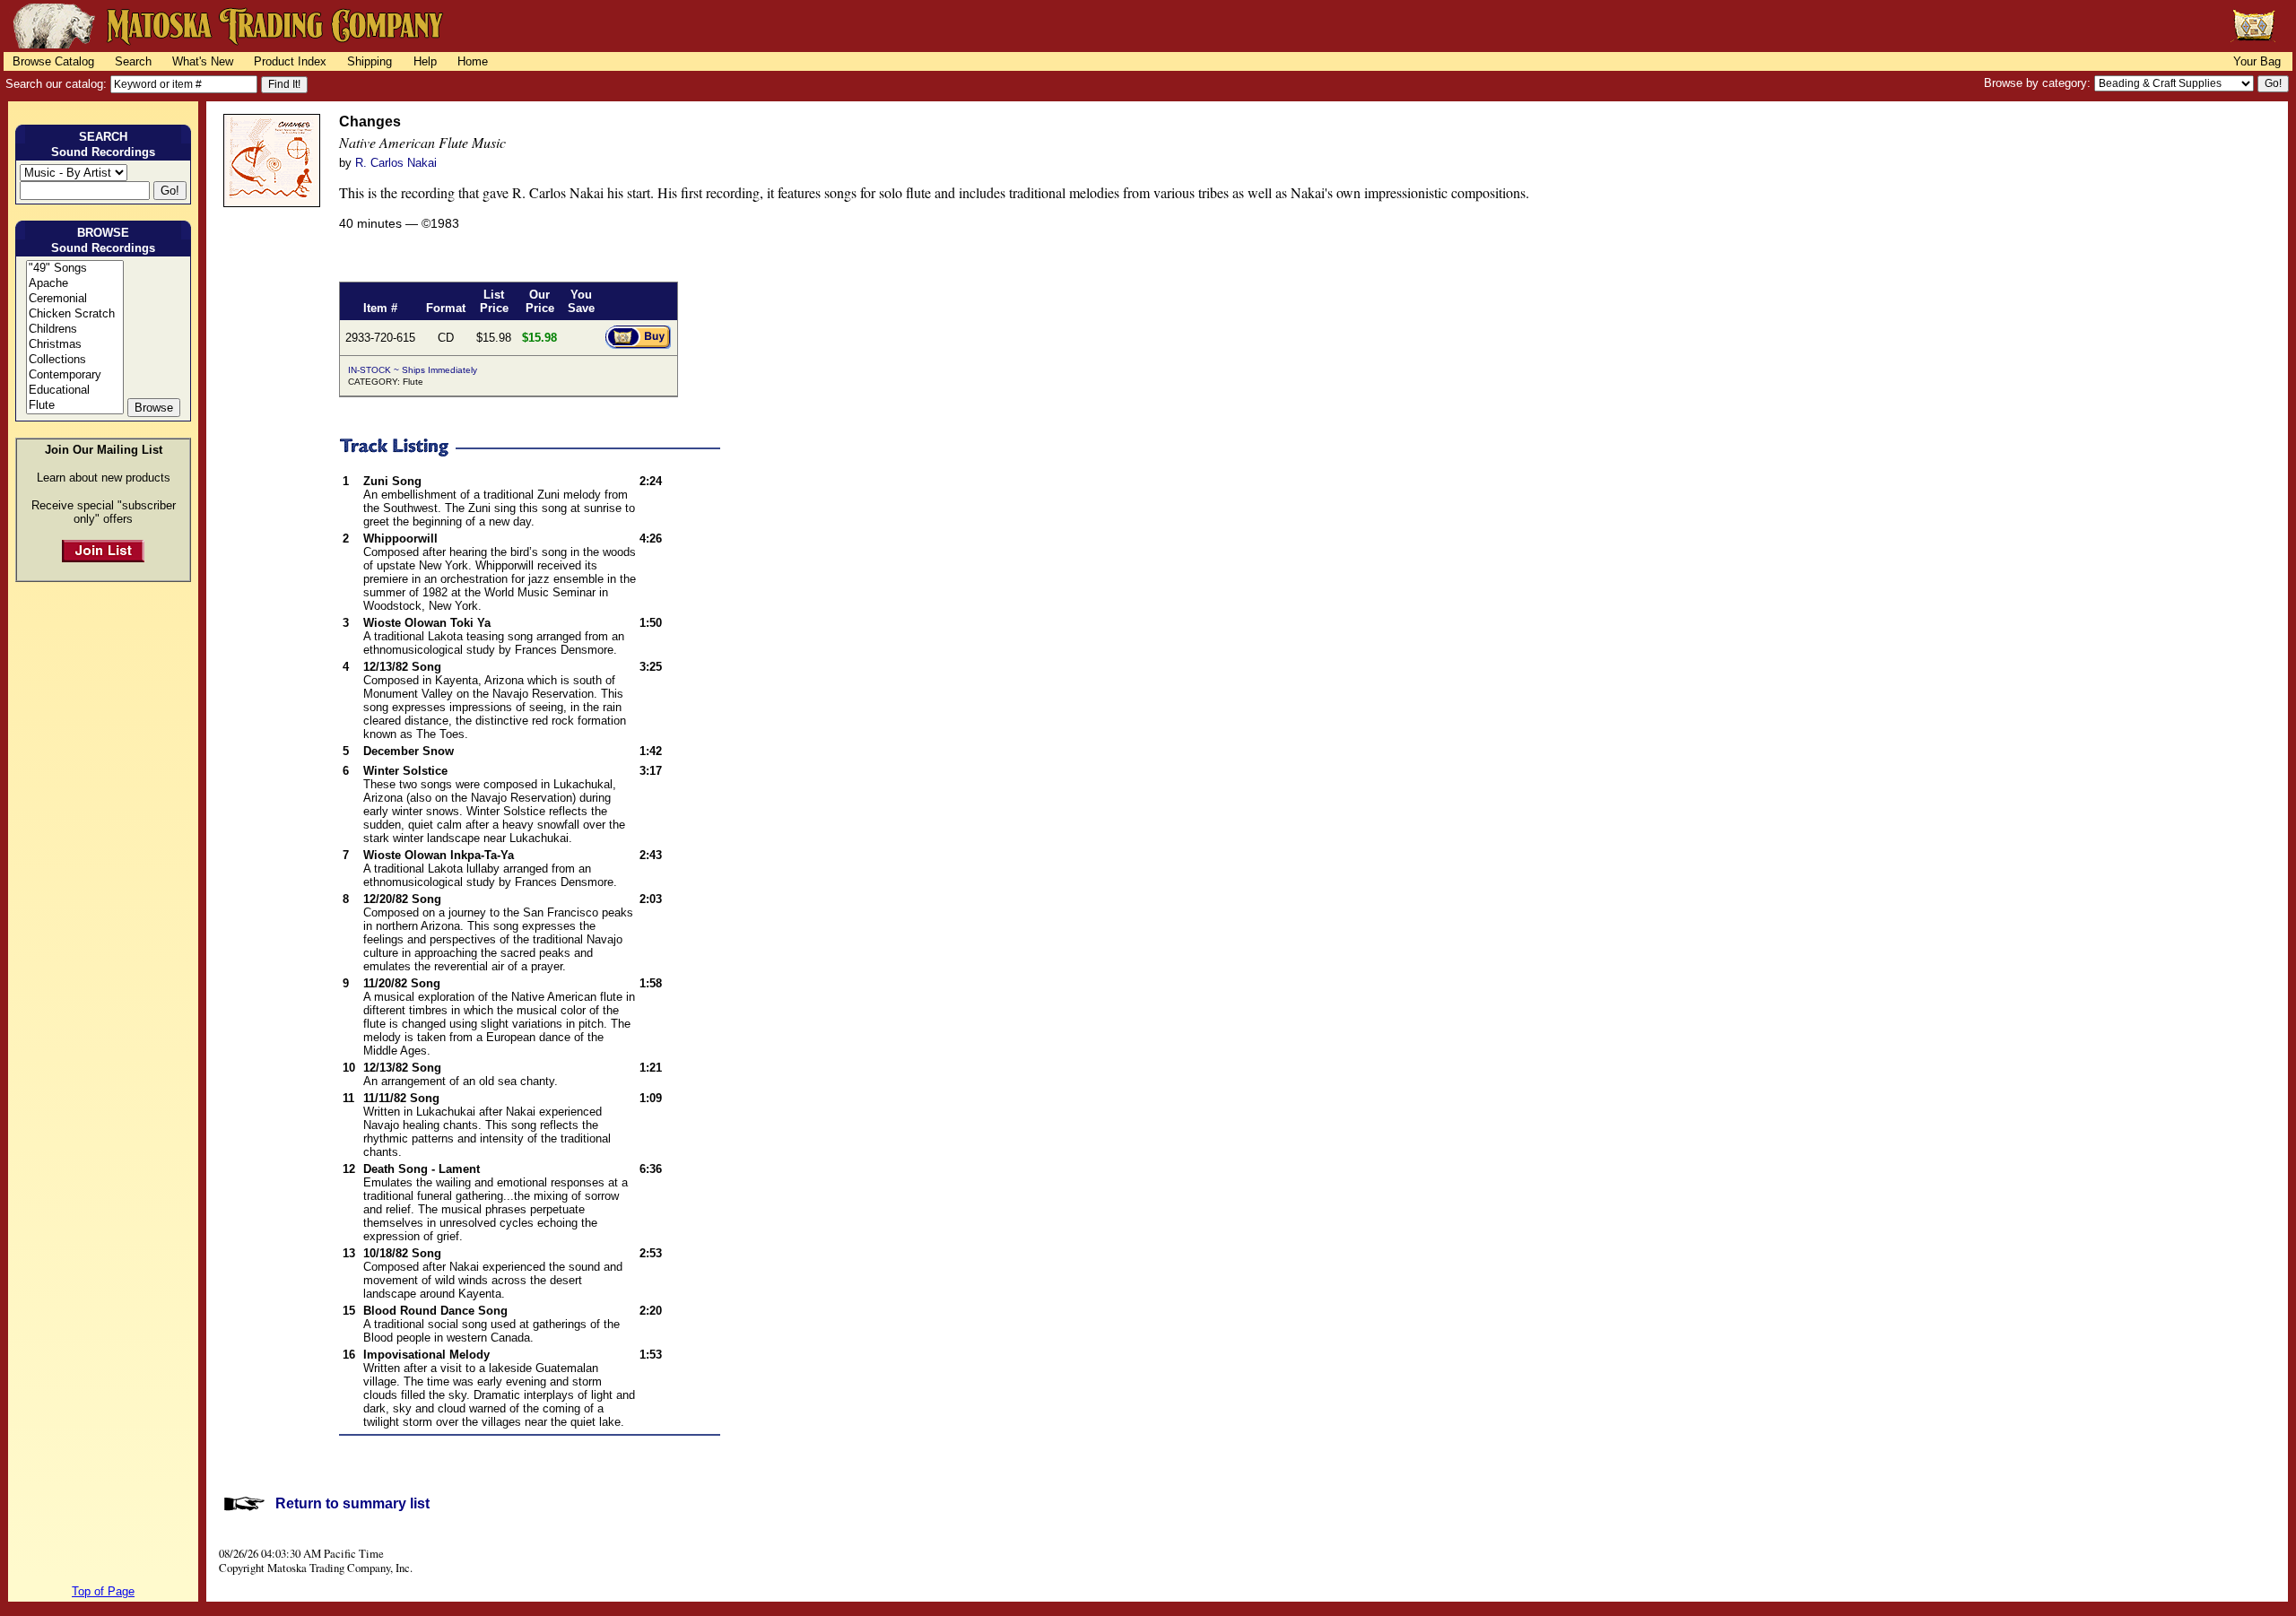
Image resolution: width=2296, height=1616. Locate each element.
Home (473, 61)
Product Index (290, 61)
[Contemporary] (75, 375)
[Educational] (75, 391)
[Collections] (75, 360)
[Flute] (75, 406)
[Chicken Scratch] (75, 314)
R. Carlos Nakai (396, 163)
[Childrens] (75, 330)
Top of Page (103, 1591)
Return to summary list (352, 1503)
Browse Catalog (53, 61)
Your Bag (2257, 61)
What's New (203, 61)
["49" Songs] (75, 269)
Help (425, 61)
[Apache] (75, 284)
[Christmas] (75, 345)
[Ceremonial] (75, 299)
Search (133, 61)
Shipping (370, 61)
